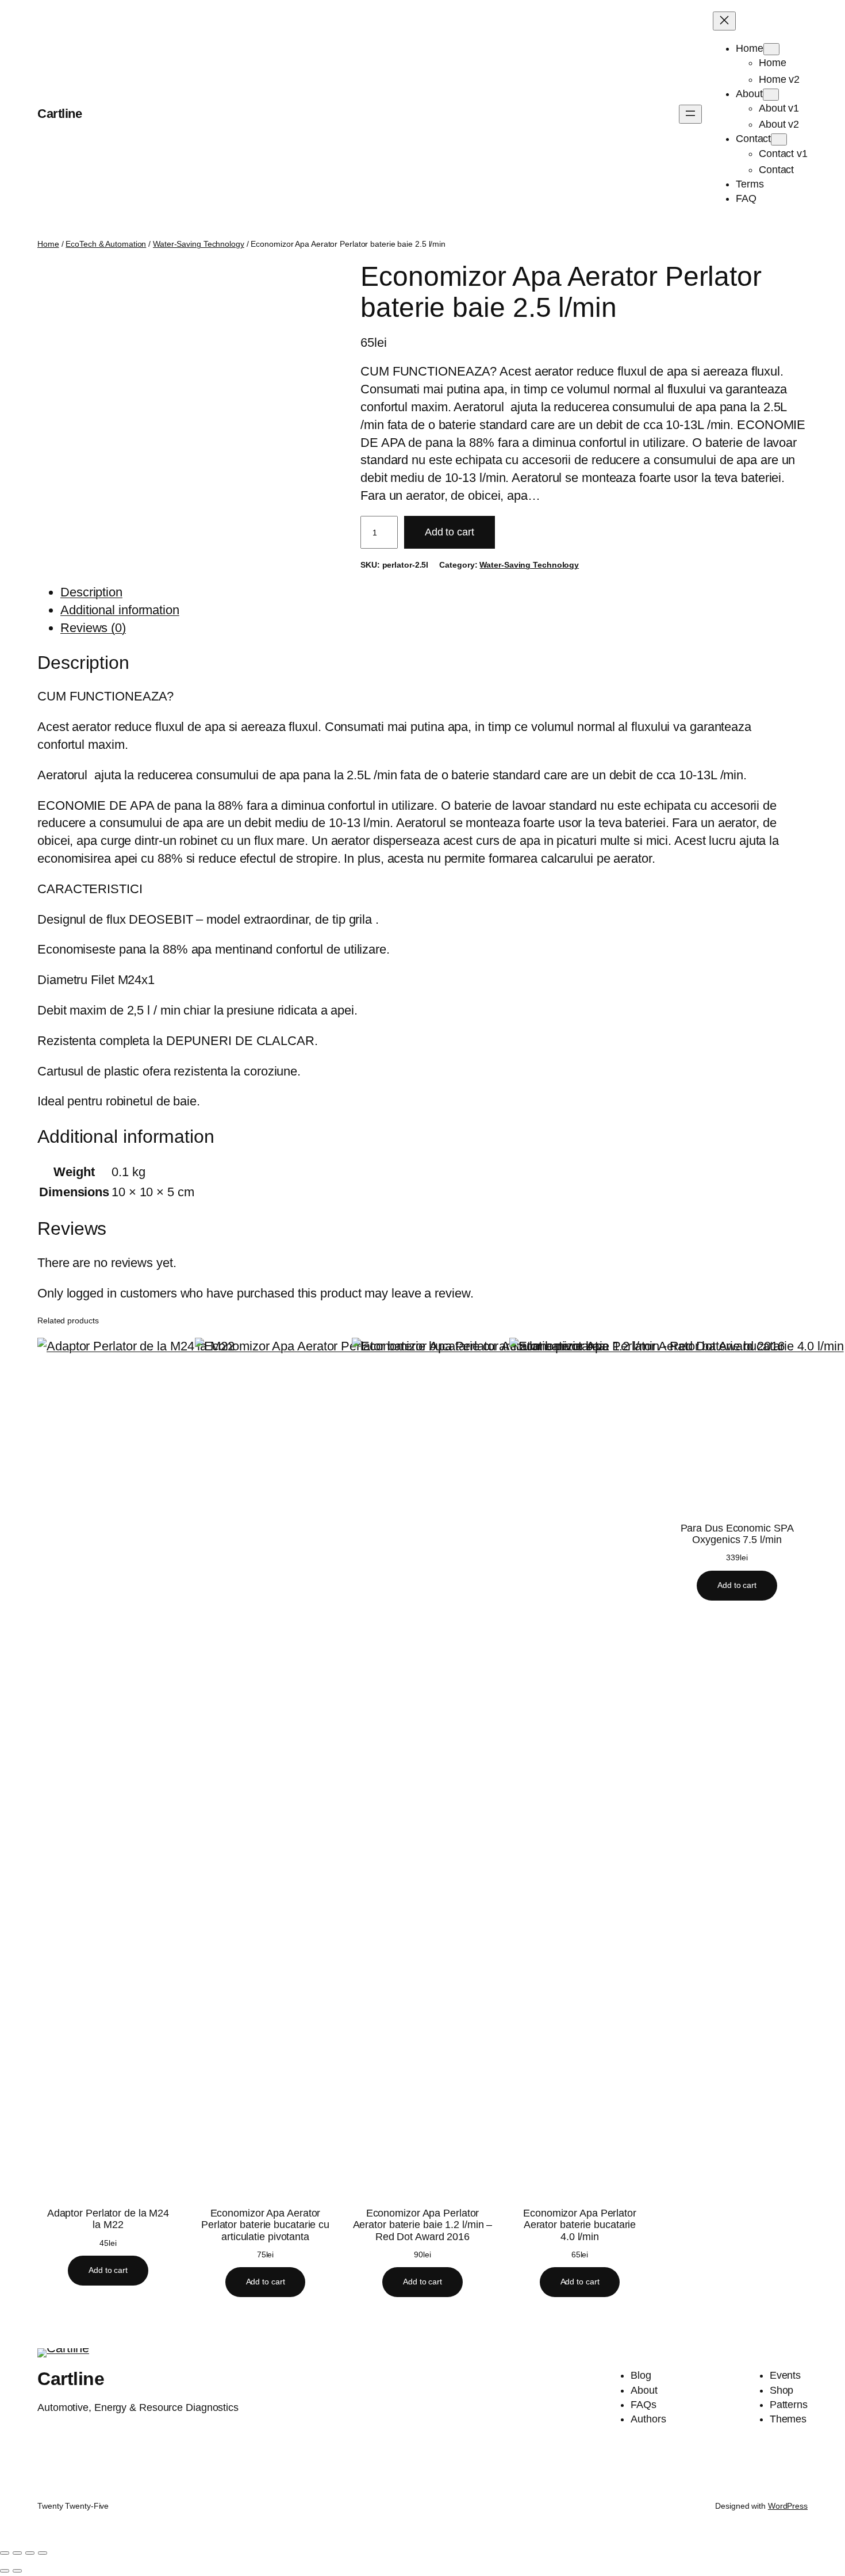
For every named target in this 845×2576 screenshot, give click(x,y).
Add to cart (450, 532)
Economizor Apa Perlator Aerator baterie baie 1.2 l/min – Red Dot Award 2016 (423, 2225)
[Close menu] (724, 21)
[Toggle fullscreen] (17, 2553)
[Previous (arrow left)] (5, 2571)
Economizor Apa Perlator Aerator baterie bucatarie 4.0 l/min (580, 2225)
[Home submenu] (771, 49)
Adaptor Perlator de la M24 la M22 (108, 2219)
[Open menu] (690, 114)
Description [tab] (91, 592)
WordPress (788, 2506)
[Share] (30, 2553)
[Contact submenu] (779, 139)
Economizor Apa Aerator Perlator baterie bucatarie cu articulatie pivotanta (265, 2225)
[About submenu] (771, 95)
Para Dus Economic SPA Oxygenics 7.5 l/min (737, 1534)
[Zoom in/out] (5, 2553)
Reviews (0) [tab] (93, 628)
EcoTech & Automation (106, 244)
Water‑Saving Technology (199, 244)
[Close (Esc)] (43, 2553)
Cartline (59, 114)
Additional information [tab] (120, 610)
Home (48, 244)
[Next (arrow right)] (17, 2571)
